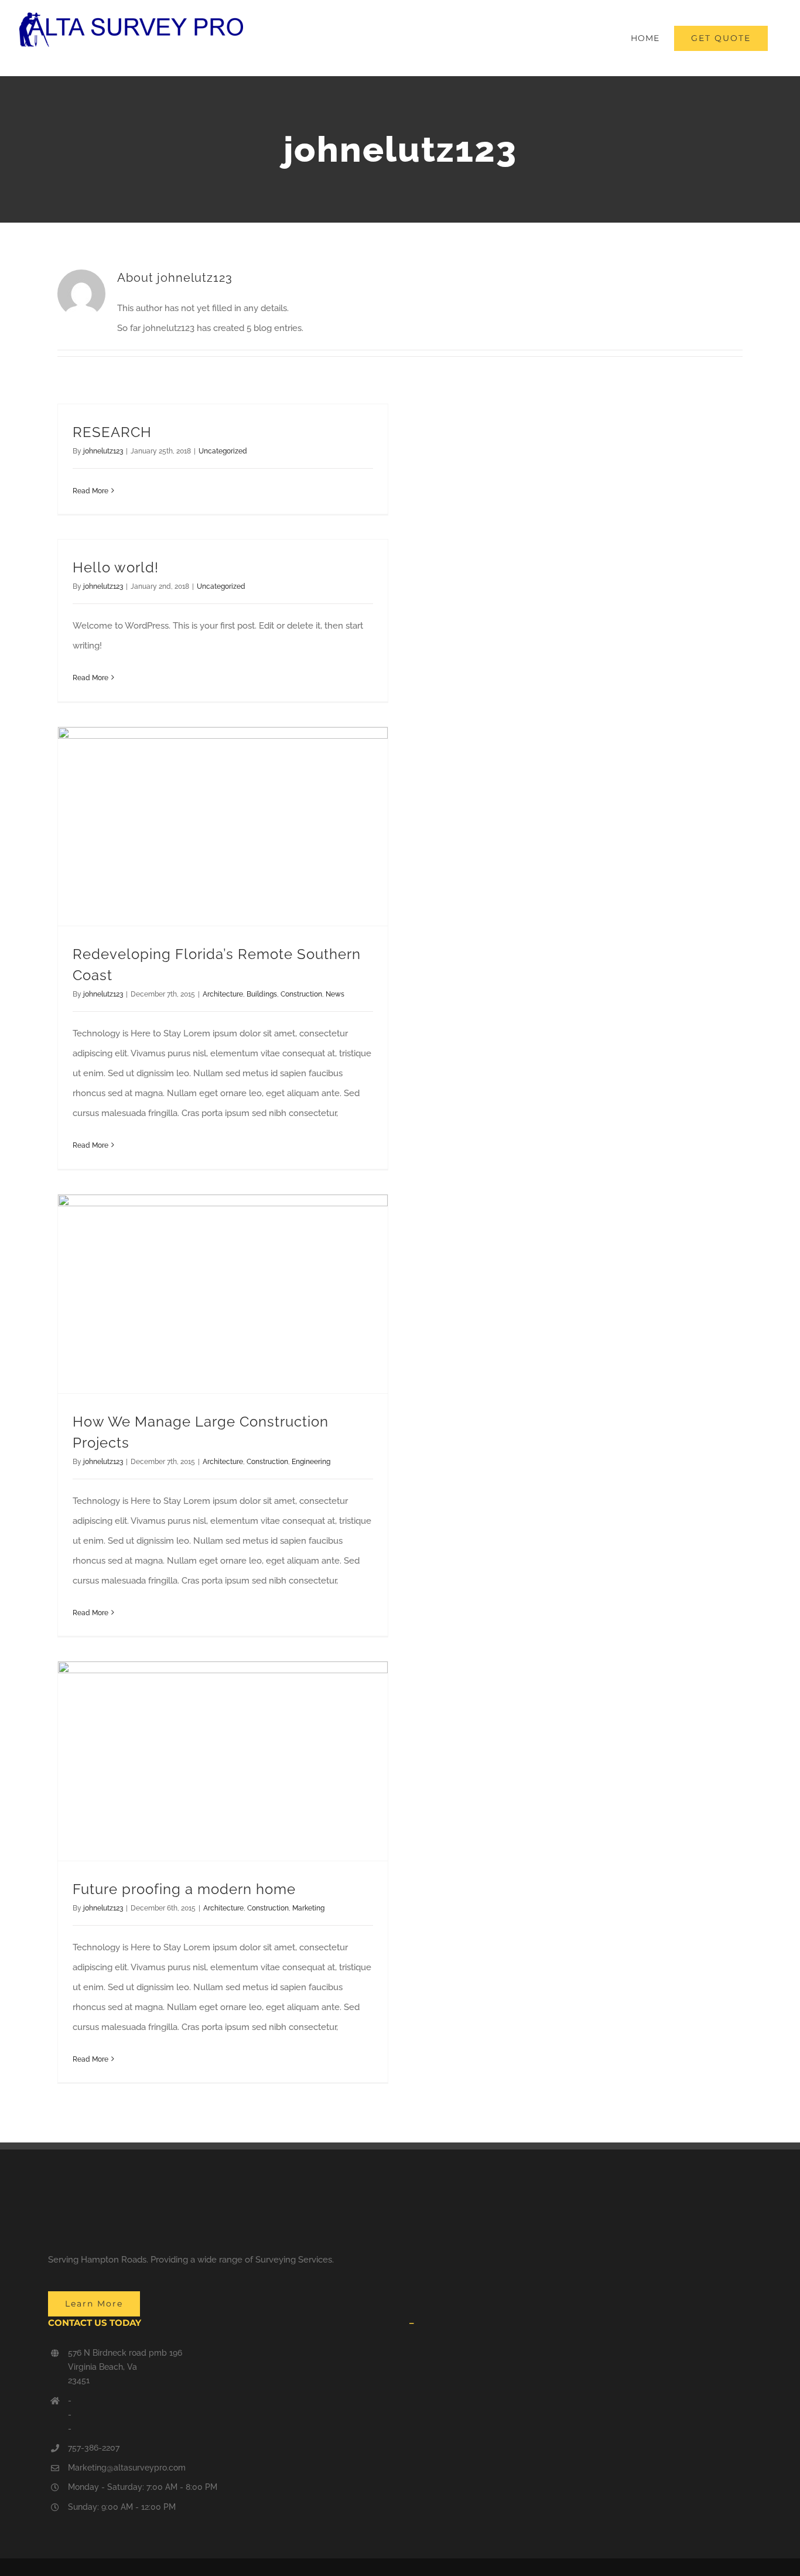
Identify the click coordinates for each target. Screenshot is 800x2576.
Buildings (262, 994)
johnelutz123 (103, 451)
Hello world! (116, 567)
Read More (90, 491)
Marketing (308, 1908)
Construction (301, 994)
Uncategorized (223, 451)
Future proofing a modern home (184, 1889)
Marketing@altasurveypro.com (127, 2468)
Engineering (311, 1462)
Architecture (223, 994)
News (335, 994)
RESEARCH (112, 432)
